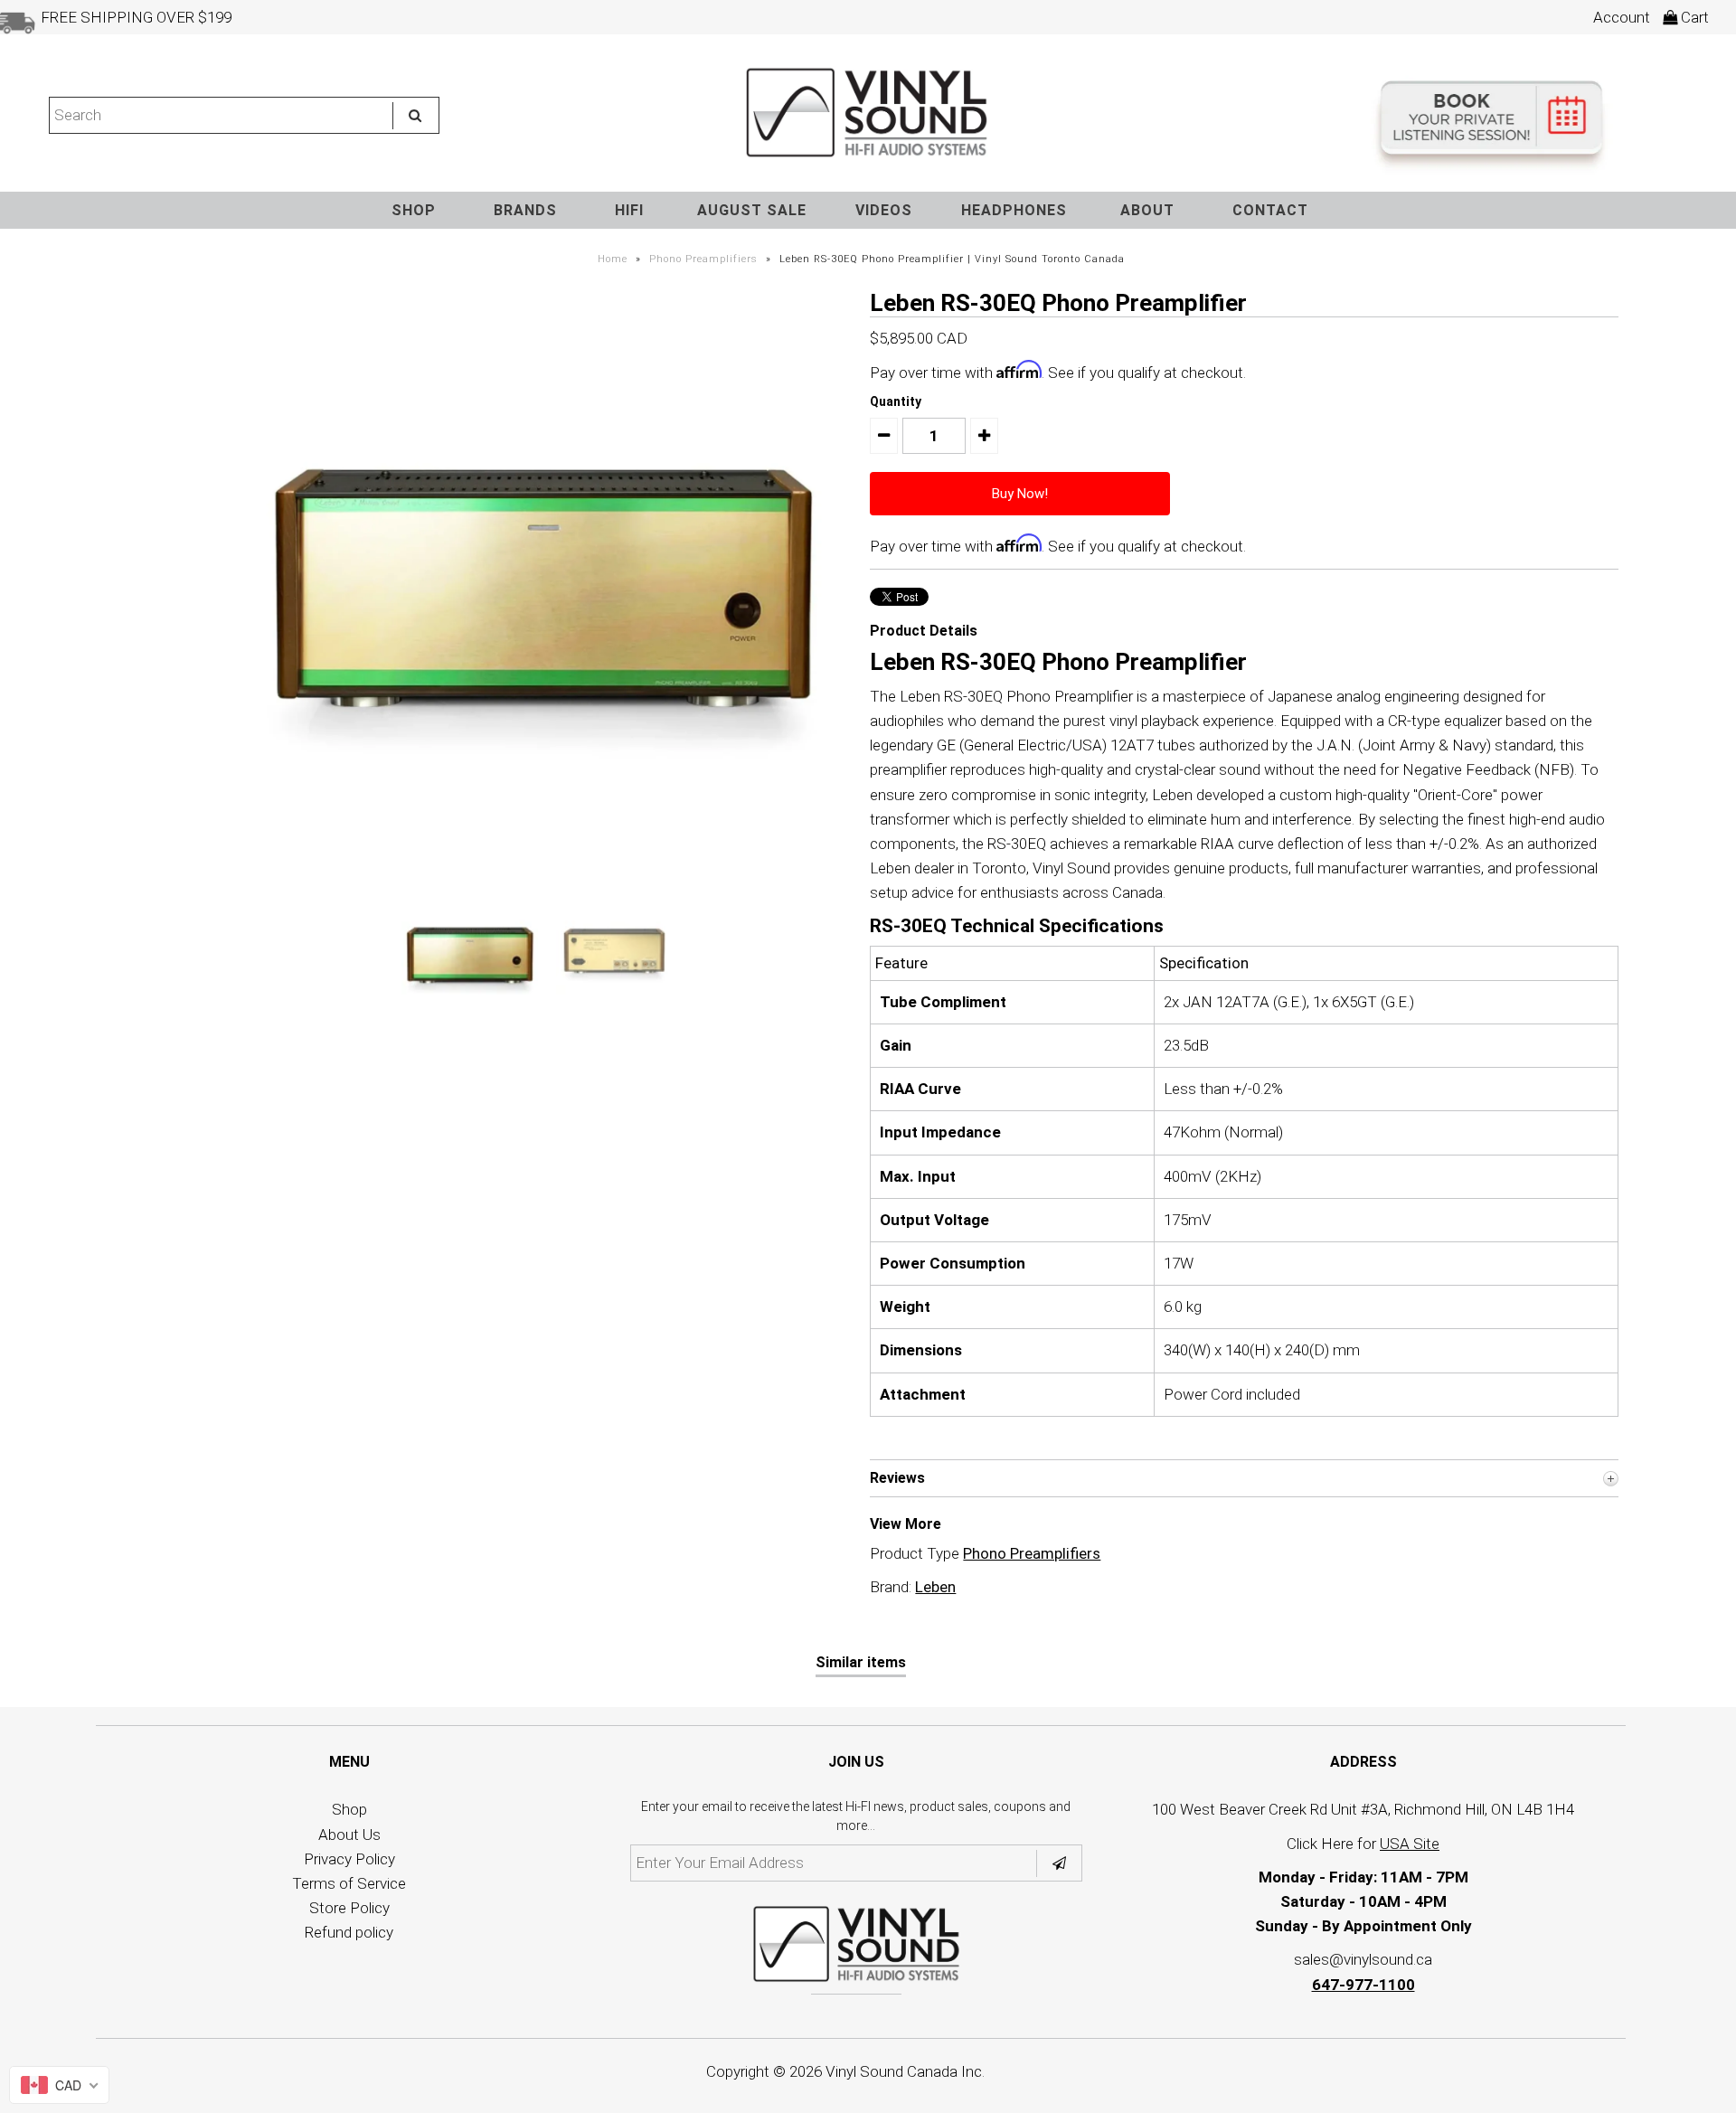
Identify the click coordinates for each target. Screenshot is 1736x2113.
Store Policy (349, 1908)
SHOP (414, 210)
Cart (1693, 17)
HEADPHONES (1014, 210)
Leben (935, 1587)
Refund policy (349, 1932)
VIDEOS (884, 210)
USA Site (1410, 1844)
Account (1622, 17)
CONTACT (1270, 210)
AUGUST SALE (752, 210)
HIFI (629, 210)
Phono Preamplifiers (703, 259)
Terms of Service (349, 1883)
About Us (349, 1835)
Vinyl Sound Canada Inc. (905, 2071)
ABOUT (1147, 210)
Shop (349, 1809)
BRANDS (525, 210)
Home (613, 259)
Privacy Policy (349, 1859)
